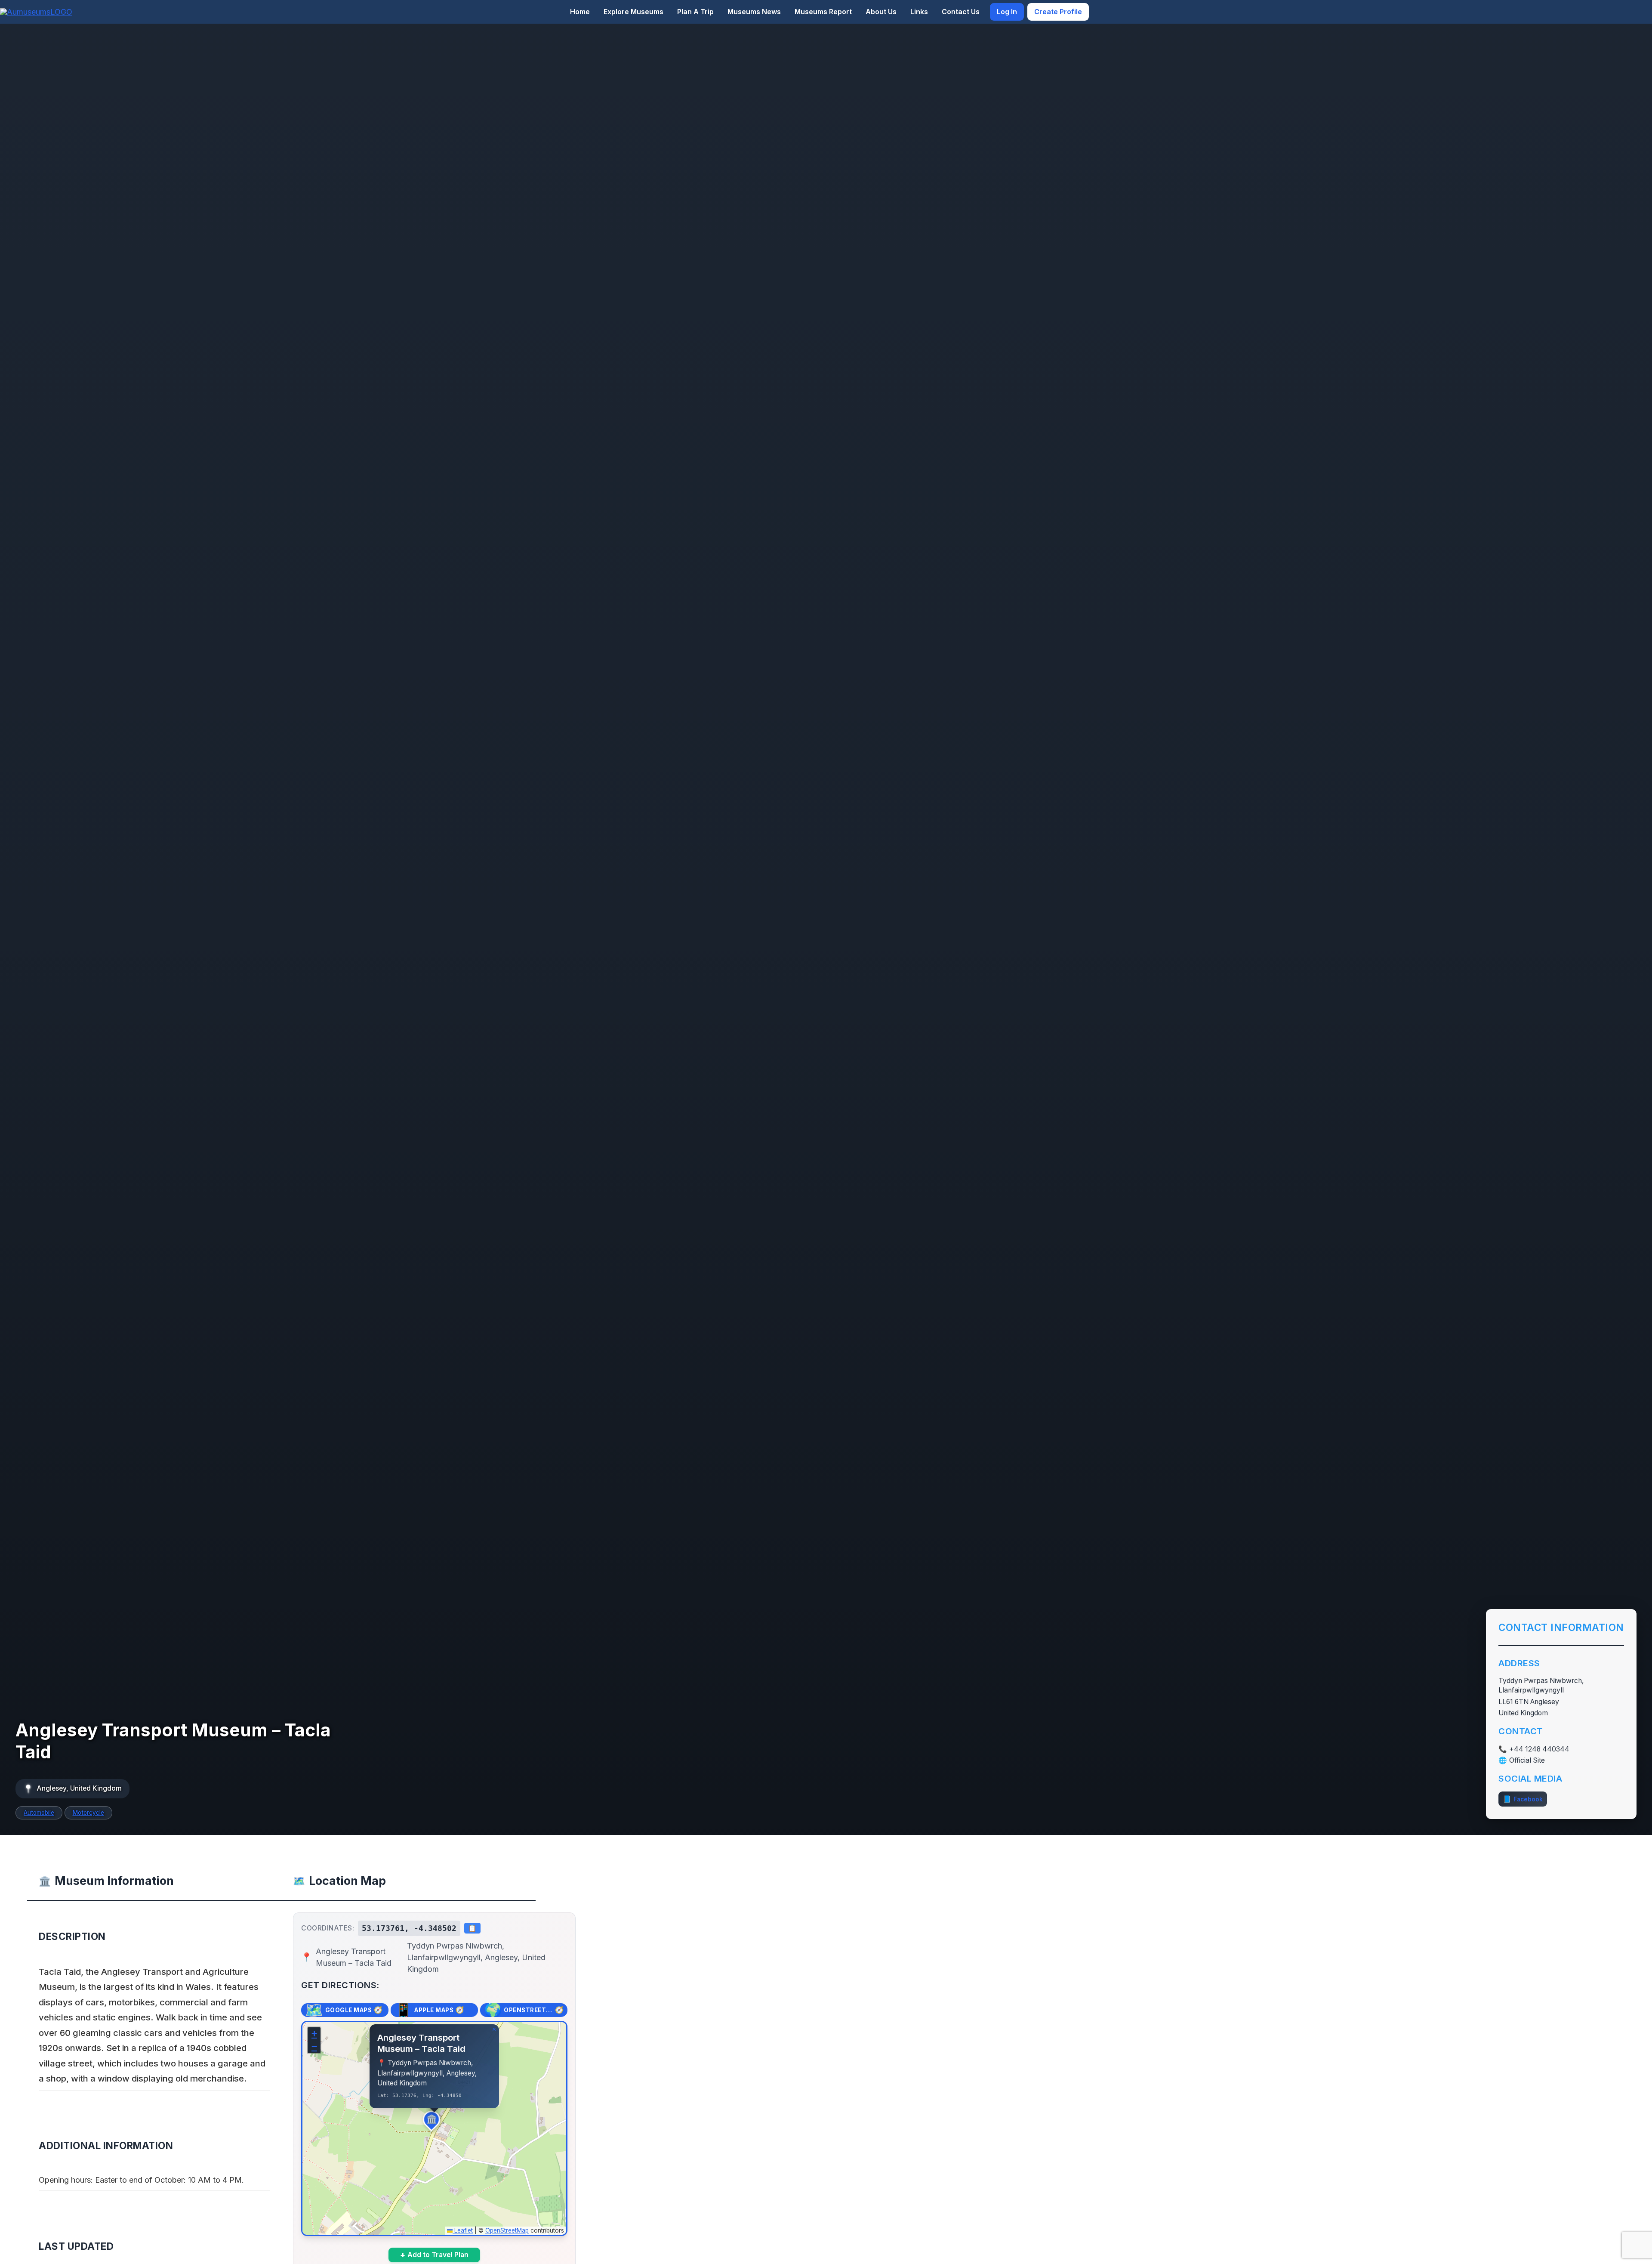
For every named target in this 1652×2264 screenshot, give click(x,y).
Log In (1007, 12)
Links (919, 12)
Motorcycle (88, 1813)
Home (580, 12)
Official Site (1527, 1761)
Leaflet (463, 2230)
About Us (881, 12)
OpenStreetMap (507, 2230)
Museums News (754, 12)
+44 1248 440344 (1539, 1749)
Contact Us (961, 12)
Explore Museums (633, 12)
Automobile (39, 1813)
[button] (435, 2122)
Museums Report (823, 12)
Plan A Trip (695, 12)
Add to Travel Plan (434, 2255)
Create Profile (1058, 12)
